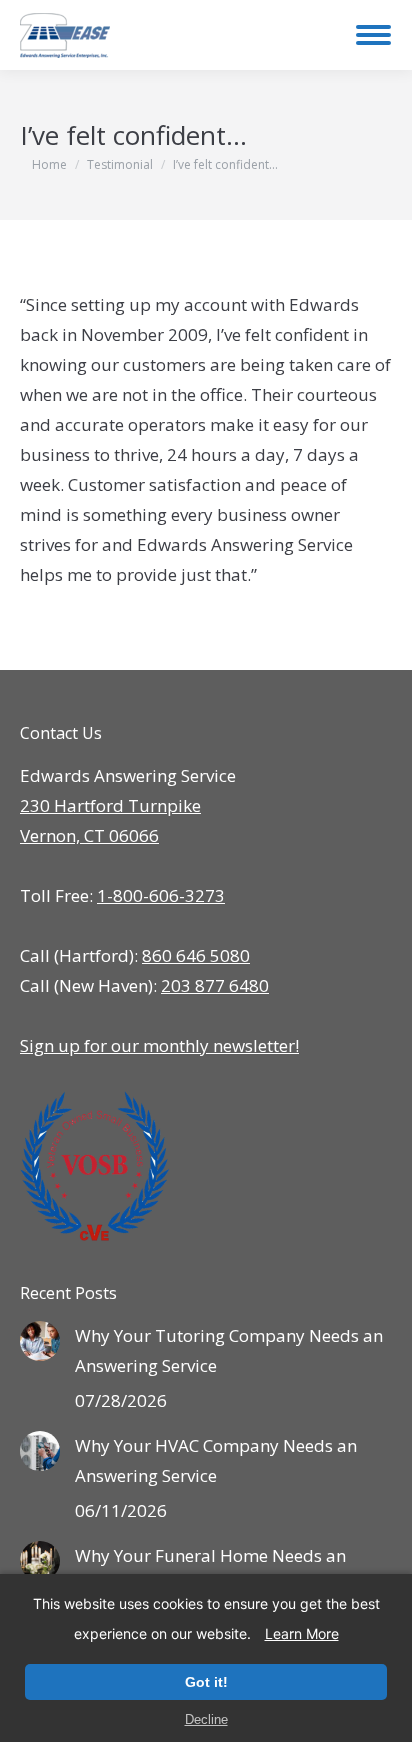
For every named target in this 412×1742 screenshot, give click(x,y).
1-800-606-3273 (161, 895)
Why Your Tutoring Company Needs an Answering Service (229, 1350)
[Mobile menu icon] (373, 35)
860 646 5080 (196, 955)
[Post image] (40, 1341)
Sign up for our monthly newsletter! (159, 1045)
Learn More (302, 1633)
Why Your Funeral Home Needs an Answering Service (210, 1570)
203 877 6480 (215, 985)
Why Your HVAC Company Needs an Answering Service (216, 1460)
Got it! (206, 1682)
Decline (206, 1719)
